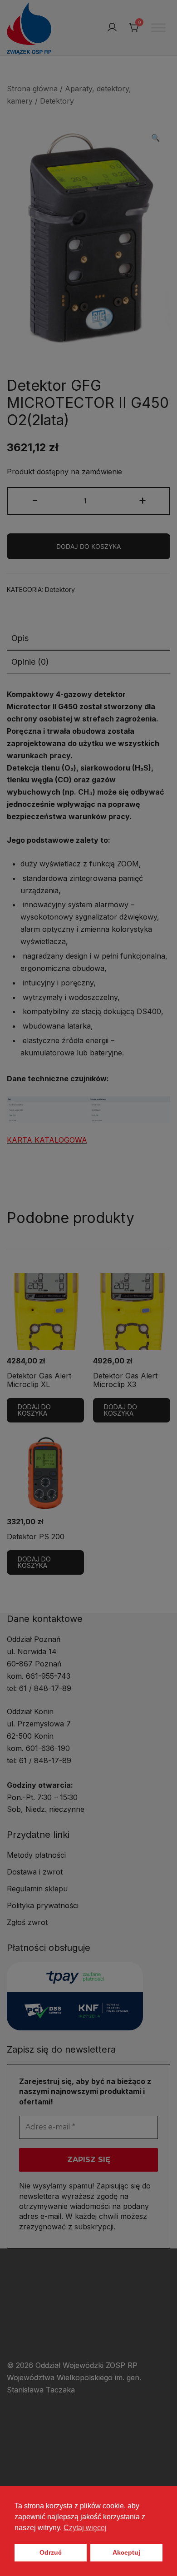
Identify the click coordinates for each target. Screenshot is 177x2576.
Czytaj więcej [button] (85, 2528)
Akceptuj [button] (126, 2552)
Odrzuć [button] (51, 2552)
